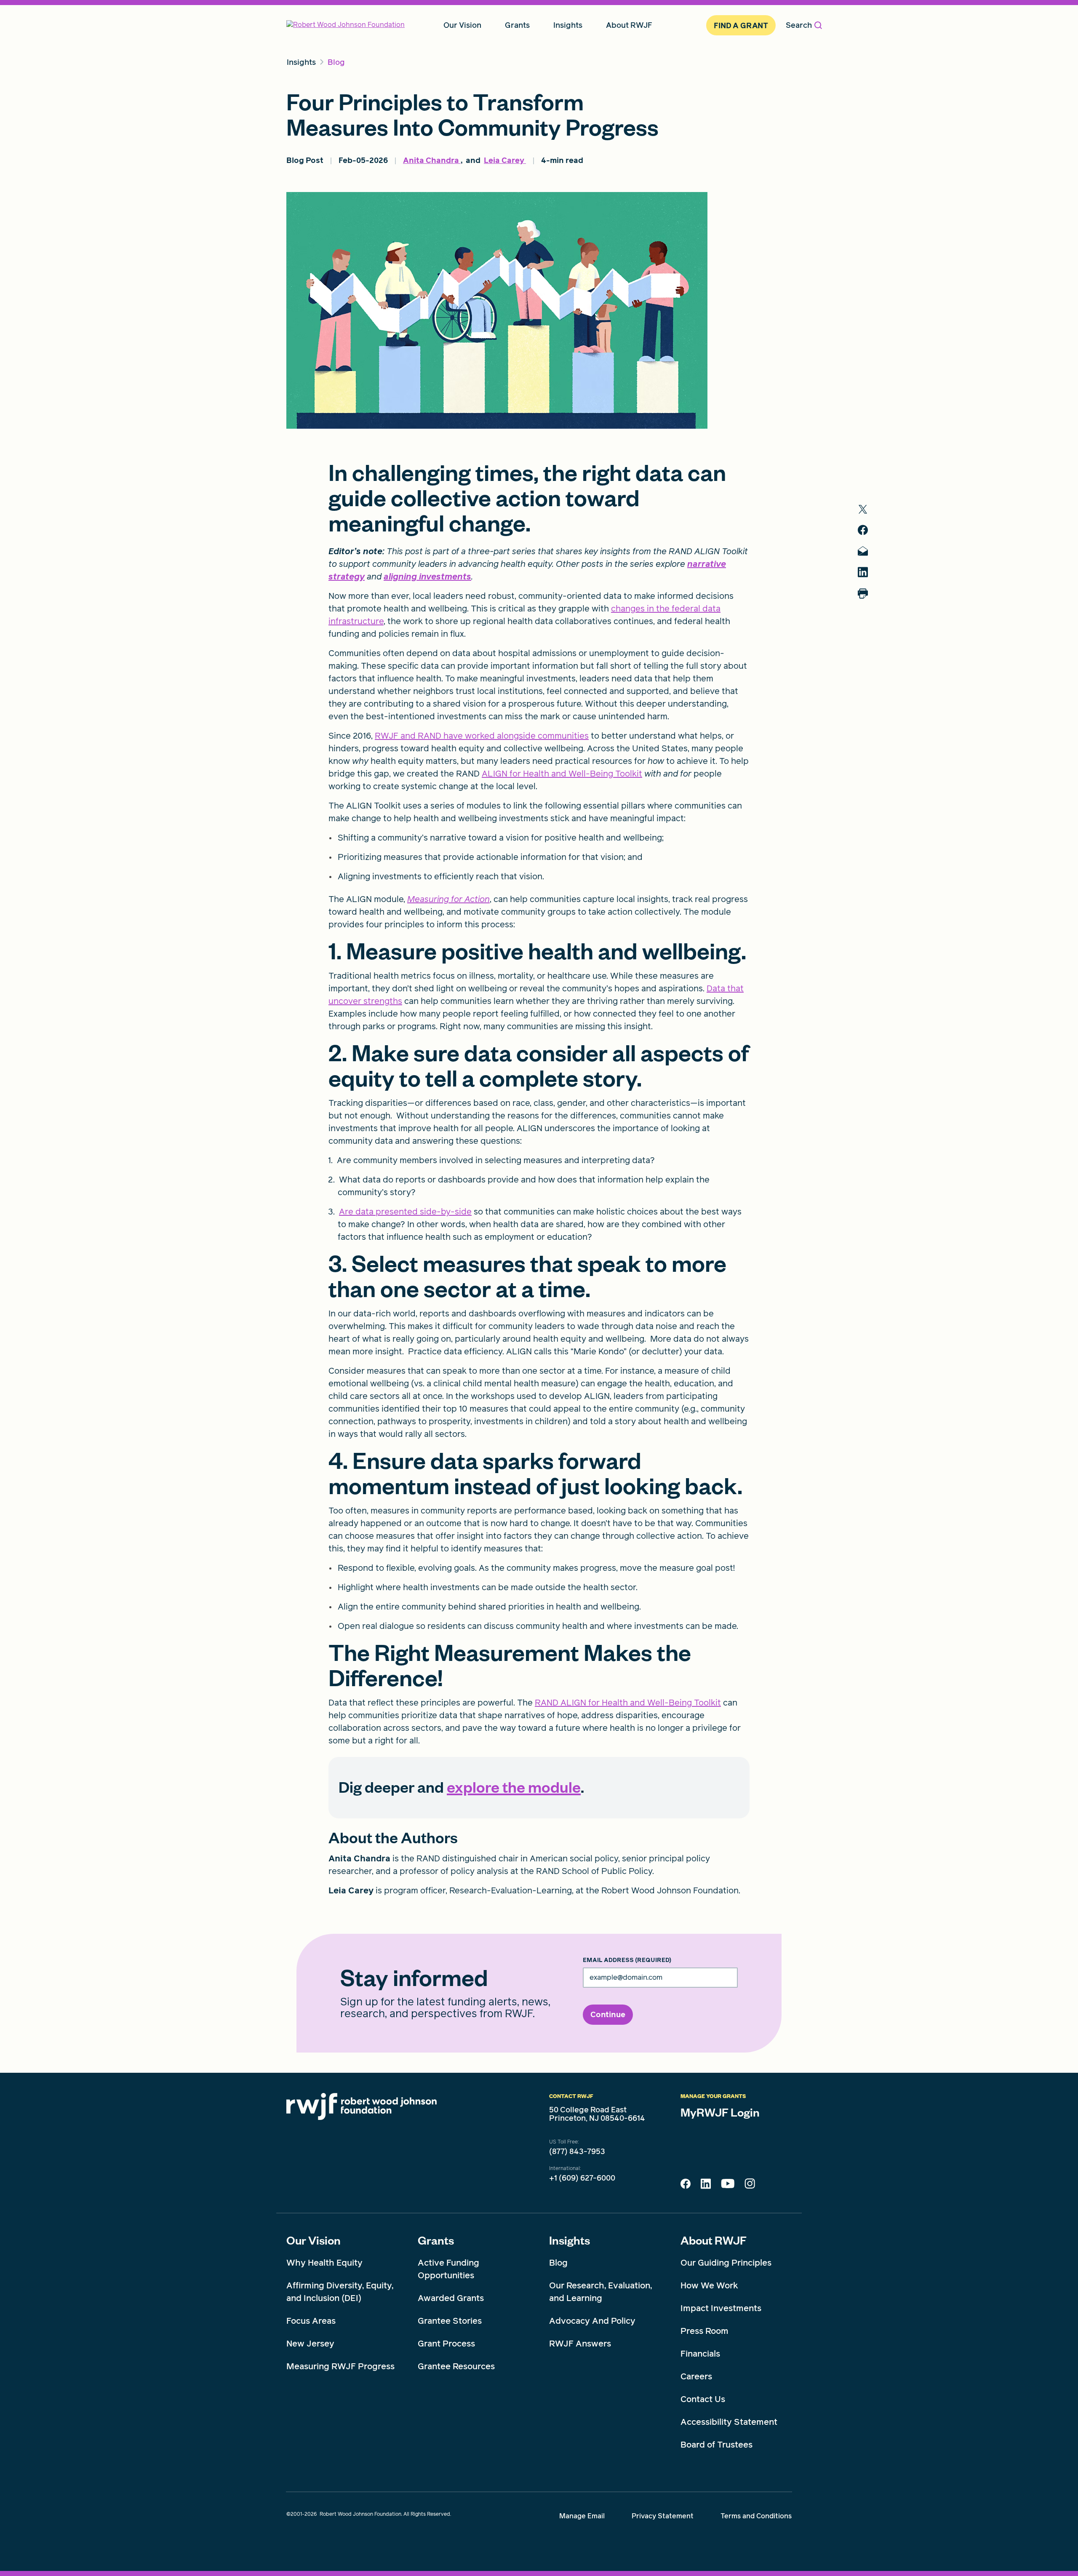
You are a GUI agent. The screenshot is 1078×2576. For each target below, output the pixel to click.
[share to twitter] (863, 509)
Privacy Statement (663, 2516)
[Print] (863, 594)
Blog (558, 2263)
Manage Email (582, 2516)
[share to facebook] (863, 530)
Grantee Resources (456, 2366)
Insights (570, 2240)
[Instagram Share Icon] (750, 2186)
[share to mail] (863, 551)
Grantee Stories (450, 2321)
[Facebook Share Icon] (686, 2186)
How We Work (709, 2285)
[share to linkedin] (863, 572)
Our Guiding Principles (726, 2263)
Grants (436, 2240)
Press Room (704, 2331)
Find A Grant (741, 25)
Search (799, 25)
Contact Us (703, 2399)
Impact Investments (721, 2308)
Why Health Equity (324, 2263)
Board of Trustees (716, 2445)
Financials (700, 2354)
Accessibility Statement (729, 2422)
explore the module (514, 1786)
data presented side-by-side (414, 1212)
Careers (696, 2376)
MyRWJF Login (720, 2112)
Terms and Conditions (756, 2516)
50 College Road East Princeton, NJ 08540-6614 (597, 2114)
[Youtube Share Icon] (728, 2185)
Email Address (627, 1960)
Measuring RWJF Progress (340, 2366)
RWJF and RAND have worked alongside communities (482, 736)
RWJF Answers (580, 2344)
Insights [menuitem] (568, 25)
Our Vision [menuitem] (462, 25)
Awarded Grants (451, 2298)
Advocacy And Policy (592, 2321)
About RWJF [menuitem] (629, 25)
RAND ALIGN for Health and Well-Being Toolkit (628, 1703)
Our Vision (314, 2240)
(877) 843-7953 (577, 2152)
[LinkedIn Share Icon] (706, 2186)
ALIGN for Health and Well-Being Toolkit (562, 774)
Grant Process (446, 2344)
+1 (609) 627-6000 (582, 2178)
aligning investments (427, 577)
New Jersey (310, 2344)
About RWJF (714, 2240)
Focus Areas (311, 2321)
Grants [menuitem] (517, 25)
